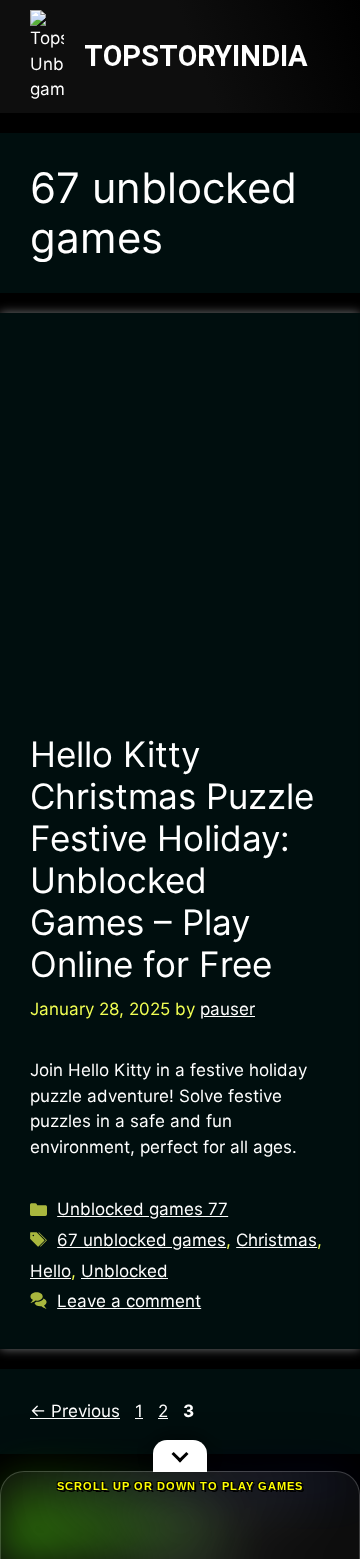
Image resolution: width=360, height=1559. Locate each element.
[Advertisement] (180, 533)
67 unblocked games (141, 1240)
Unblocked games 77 (142, 1209)
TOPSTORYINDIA (196, 56)
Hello (50, 1271)
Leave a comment (129, 1301)
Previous (75, 1411)
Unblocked (124, 1271)
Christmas (276, 1240)
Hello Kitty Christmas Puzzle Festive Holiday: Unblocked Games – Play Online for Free (172, 859)
